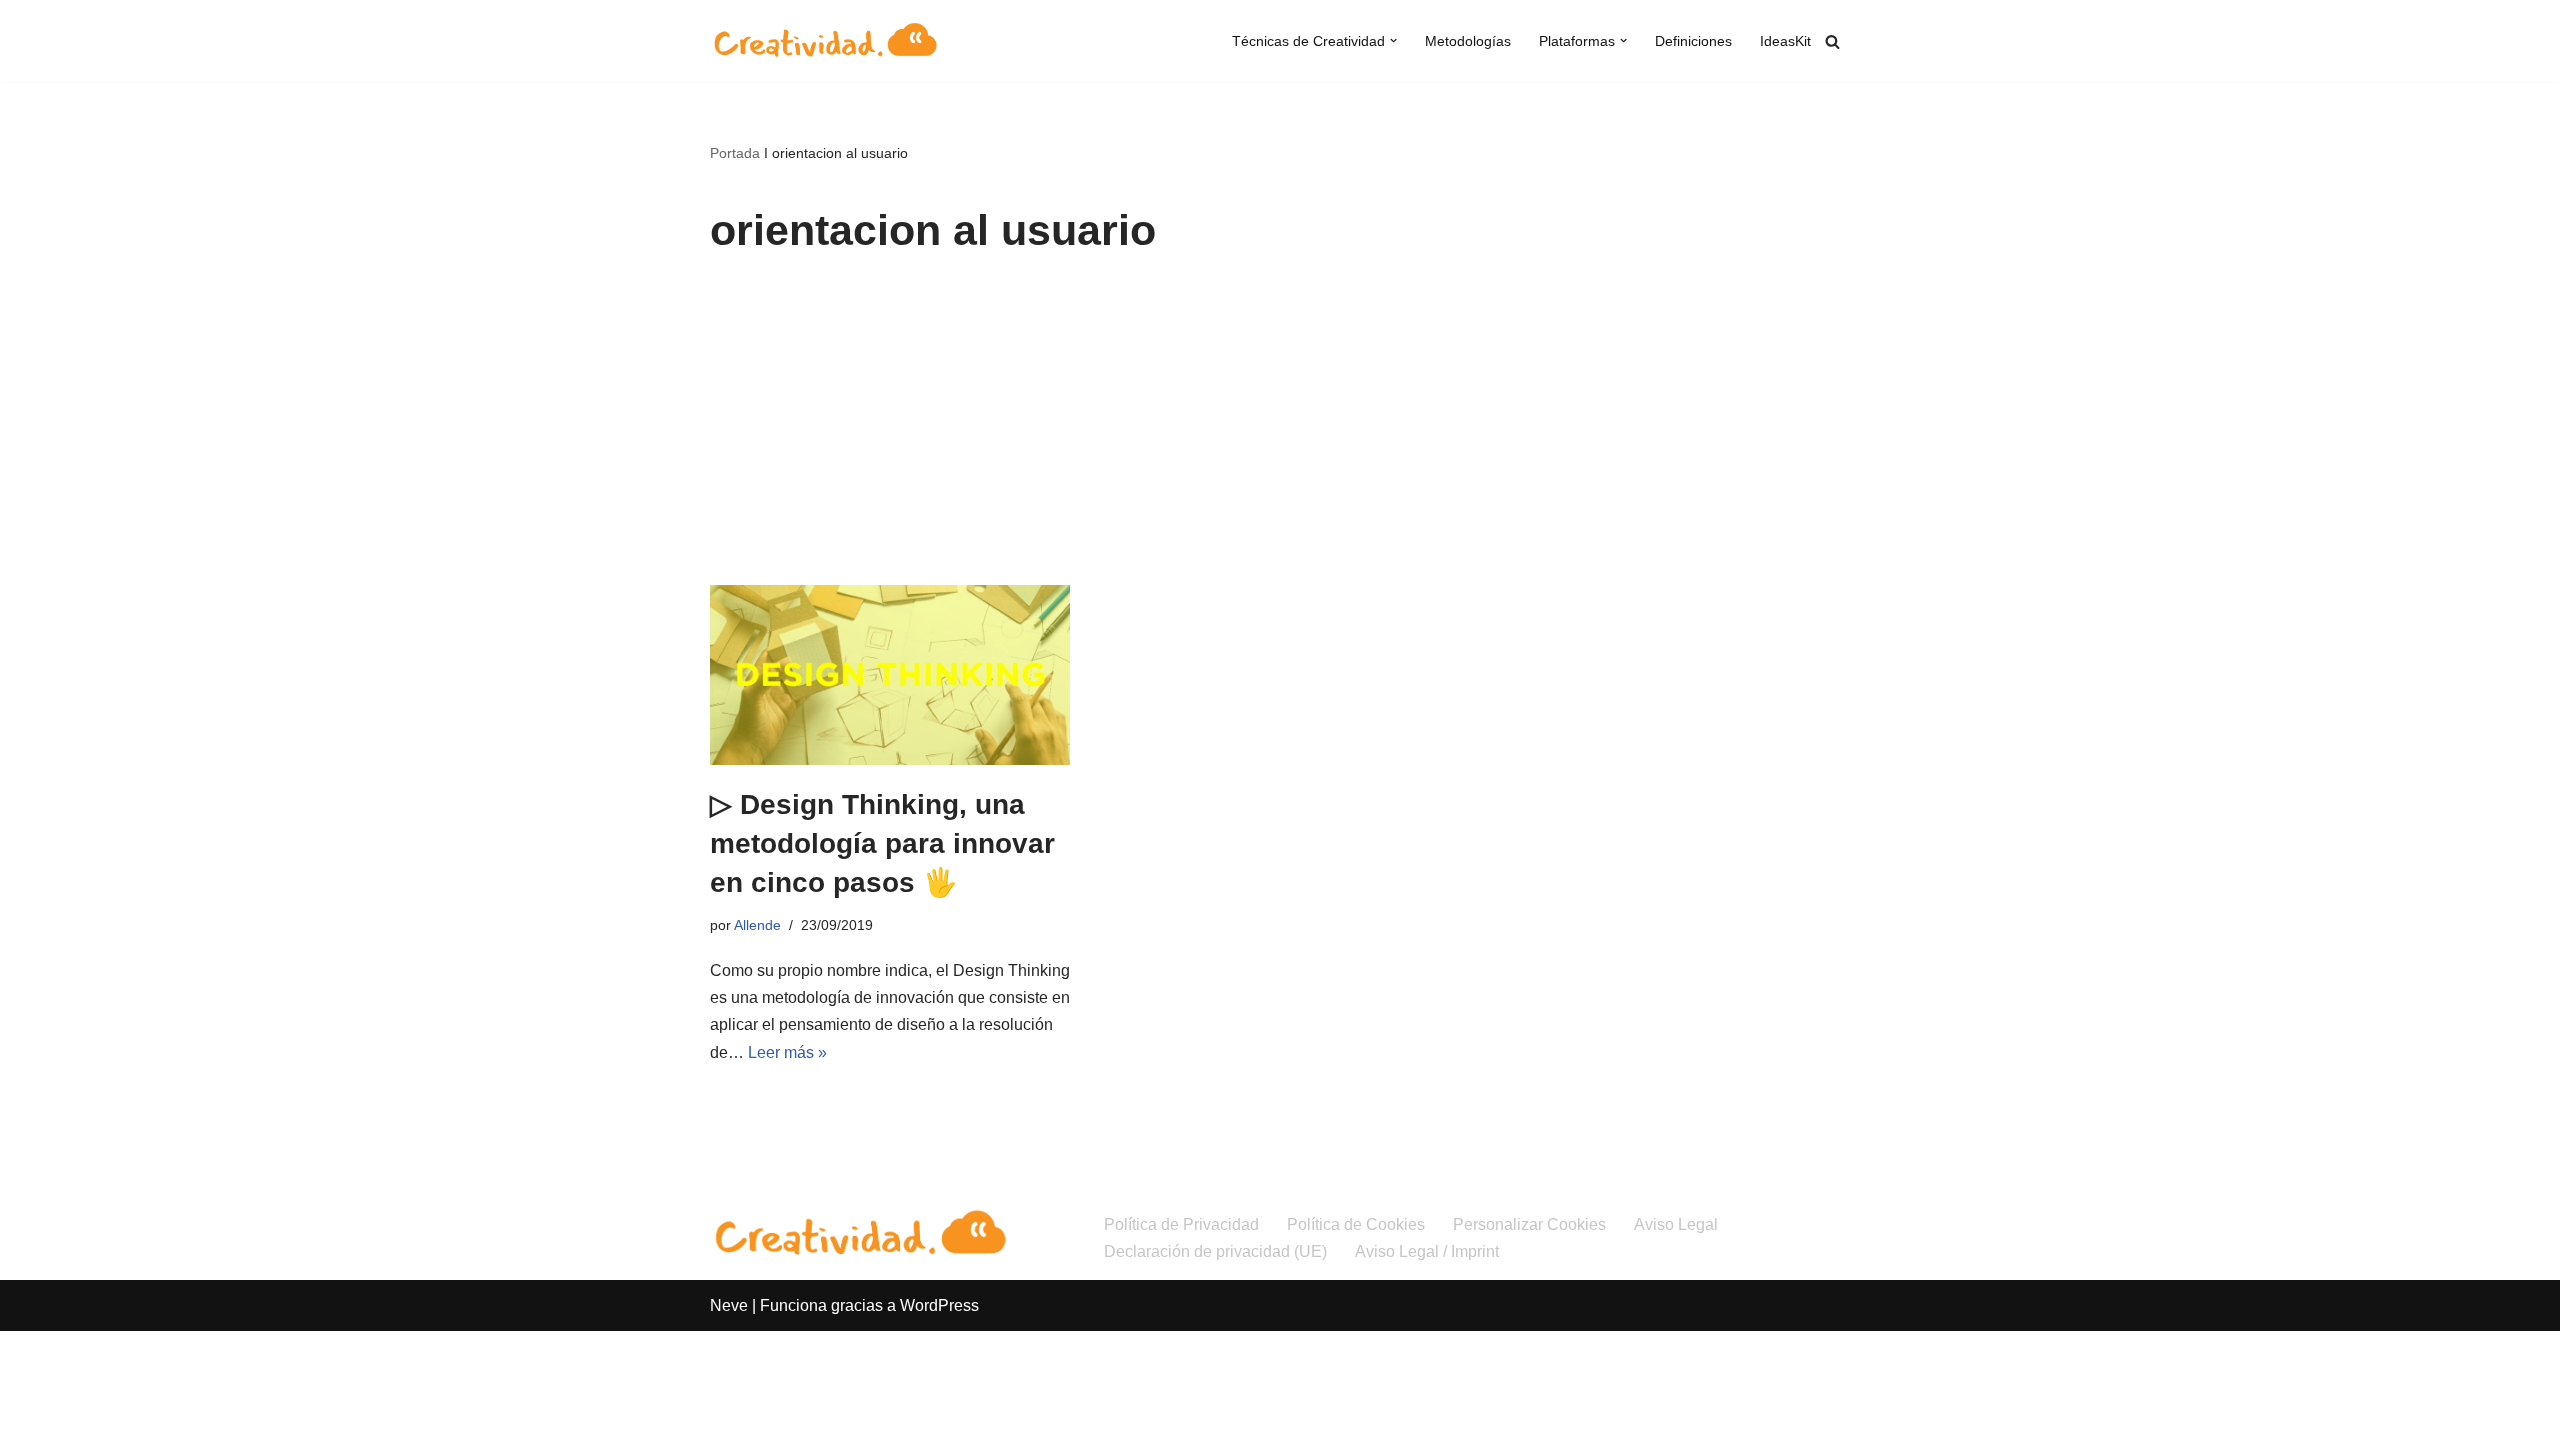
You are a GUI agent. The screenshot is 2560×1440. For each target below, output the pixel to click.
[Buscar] (1832, 41)
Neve (729, 1305)
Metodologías (1468, 41)
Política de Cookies (1356, 1224)
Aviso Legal (1676, 1224)
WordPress (939, 1305)
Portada (735, 153)
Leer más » (787, 1052)
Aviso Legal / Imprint (1427, 1251)
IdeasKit (1785, 41)
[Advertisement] (1280, 435)
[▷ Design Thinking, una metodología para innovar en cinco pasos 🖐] (890, 675)
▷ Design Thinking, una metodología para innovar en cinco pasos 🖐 (882, 843)
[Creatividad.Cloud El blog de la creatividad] (825, 41)
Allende (757, 925)
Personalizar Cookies (1529, 1224)
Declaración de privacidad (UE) (1215, 1251)
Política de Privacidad (1181, 1224)
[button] (1393, 40)
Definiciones (1693, 41)
